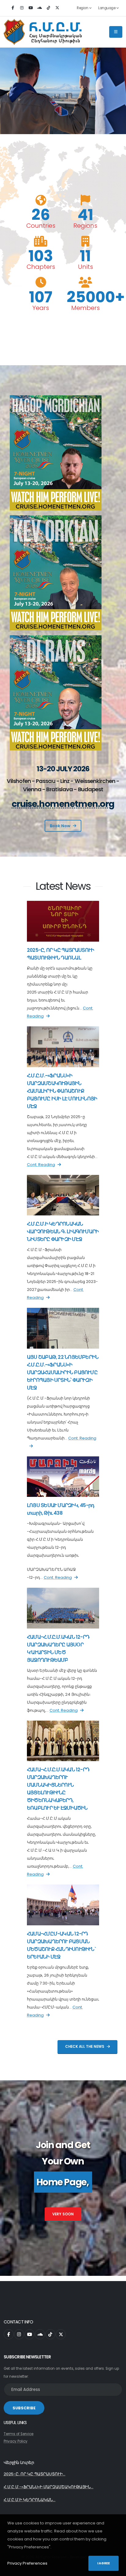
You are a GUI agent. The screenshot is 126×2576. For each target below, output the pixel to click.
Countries (41, 226)
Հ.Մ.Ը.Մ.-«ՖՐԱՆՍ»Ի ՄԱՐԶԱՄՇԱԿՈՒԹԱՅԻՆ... (48, 2487)
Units (85, 267)
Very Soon (63, 2214)
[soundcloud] (39, 8)
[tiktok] (48, 8)
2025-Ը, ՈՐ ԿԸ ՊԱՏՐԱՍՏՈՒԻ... (35, 2474)
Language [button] (107, 8)
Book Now (60, 826)
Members (85, 308)
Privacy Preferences (27, 2563)
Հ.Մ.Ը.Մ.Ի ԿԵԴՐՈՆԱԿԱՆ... (30, 2500)
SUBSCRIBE (24, 2408)
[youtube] (31, 8)
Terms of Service (19, 2434)
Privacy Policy (16, 2441)
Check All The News (85, 2047)
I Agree (104, 2563)
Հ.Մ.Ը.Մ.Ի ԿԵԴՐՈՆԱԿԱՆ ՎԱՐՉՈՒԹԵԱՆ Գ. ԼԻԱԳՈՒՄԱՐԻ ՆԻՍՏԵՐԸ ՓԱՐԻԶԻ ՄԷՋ (63, 1232)
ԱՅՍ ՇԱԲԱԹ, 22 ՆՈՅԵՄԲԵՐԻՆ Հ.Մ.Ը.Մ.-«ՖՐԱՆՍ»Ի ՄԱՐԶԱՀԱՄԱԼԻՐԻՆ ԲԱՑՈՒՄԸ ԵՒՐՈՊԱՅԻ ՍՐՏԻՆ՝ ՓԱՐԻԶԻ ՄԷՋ (63, 1372)
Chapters (41, 267)
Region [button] (83, 8)
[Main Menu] (116, 32)
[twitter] (57, 8)
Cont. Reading (41, 1165)
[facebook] (13, 8)
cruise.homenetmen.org (63, 804)
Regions (85, 226)
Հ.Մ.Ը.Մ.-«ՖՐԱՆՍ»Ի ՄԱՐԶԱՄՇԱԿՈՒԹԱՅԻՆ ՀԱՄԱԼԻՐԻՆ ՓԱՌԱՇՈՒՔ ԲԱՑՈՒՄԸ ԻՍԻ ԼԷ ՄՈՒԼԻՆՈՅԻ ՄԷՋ (62, 1091)
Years (41, 308)
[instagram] (22, 8)
